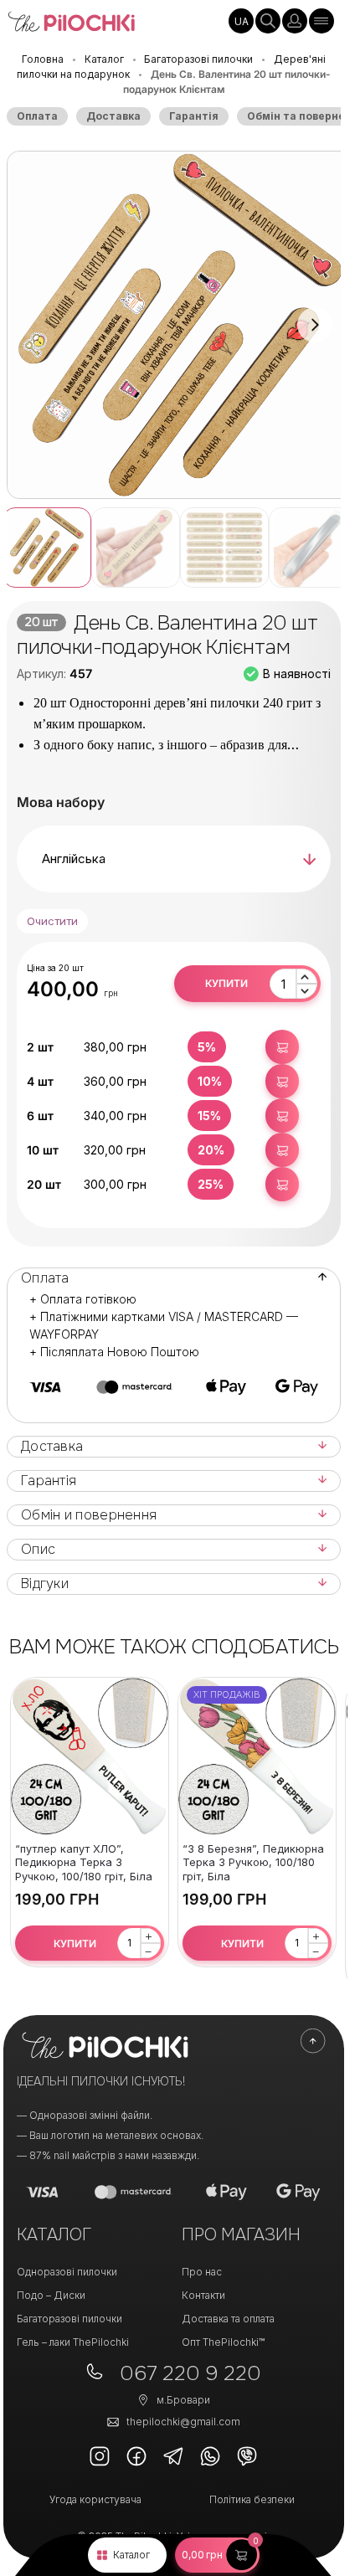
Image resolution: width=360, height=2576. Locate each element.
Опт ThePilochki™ (223, 2342)
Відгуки (45, 1584)
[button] (217, 2555)
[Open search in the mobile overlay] (268, 21)
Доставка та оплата (228, 2319)
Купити (226, 983)
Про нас (202, 2272)
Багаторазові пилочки (198, 59)
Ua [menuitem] (242, 21)
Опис (38, 1550)
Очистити (52, 921)
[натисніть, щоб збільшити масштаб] (180, 325)
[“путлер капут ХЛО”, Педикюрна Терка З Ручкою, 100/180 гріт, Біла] (90, 1756)
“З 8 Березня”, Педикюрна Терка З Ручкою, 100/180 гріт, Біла (253, 1863)
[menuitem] (241, 21)
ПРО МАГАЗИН (241, 2235)
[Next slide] (315, 325)
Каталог (131, 2555)
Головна (43, 59)
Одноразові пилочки (67, 2272)
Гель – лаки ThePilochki (73, 2342)
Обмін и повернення (89, 1515)
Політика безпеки (252, 2499)
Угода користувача (95, 2499)
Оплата (37, 116)
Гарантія (194, 116)
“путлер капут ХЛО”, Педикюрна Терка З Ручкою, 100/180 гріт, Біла (84, 1863)
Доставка (113, 116)
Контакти (203, 2295)
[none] (241, 21)
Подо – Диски (51, 2295)
